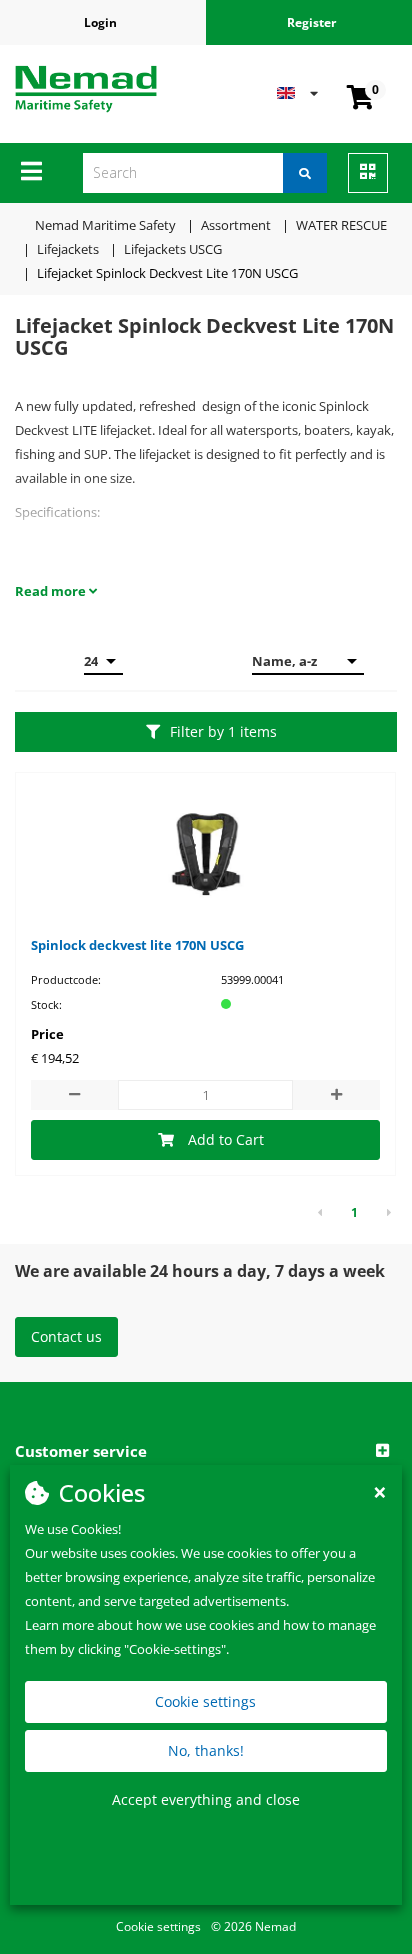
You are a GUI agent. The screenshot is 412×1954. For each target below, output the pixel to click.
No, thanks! (206, 1750)
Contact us (66, 1336)
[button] (206, 1452)
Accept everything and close (206, 1799)
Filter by (223, 731)
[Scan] (368, 173)
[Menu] (31, 171)
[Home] (86, 89)
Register (311, 22)
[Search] (305, 173)
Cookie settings (205, 1701)
